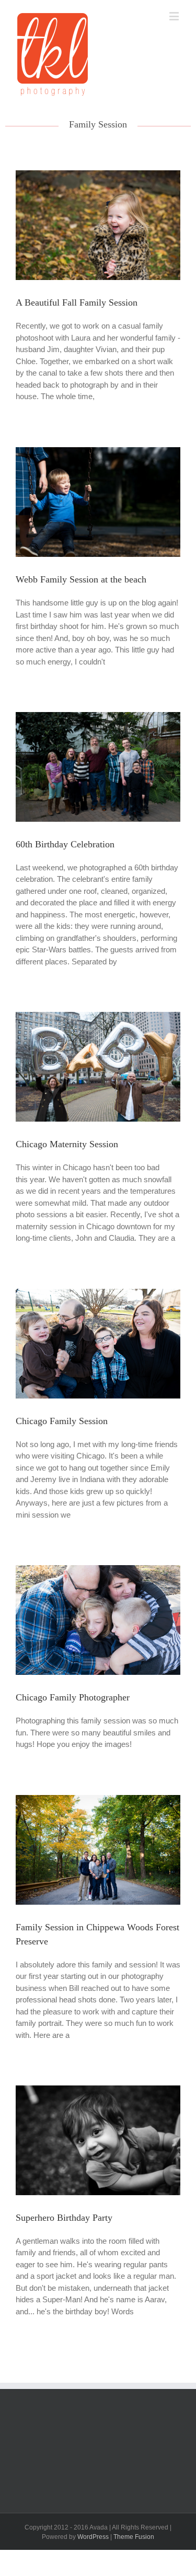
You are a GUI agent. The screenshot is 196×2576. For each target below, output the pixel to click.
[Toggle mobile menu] (175, 16)
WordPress (93, 2537)
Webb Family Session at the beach (81, 579)
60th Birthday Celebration (65, 844)
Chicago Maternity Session (67, 1144)
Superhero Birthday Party (64, 2218)
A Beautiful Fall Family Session (77, 302)
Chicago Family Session (62, 1421)
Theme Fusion (134, 2537)
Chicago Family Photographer (73, 1697)
